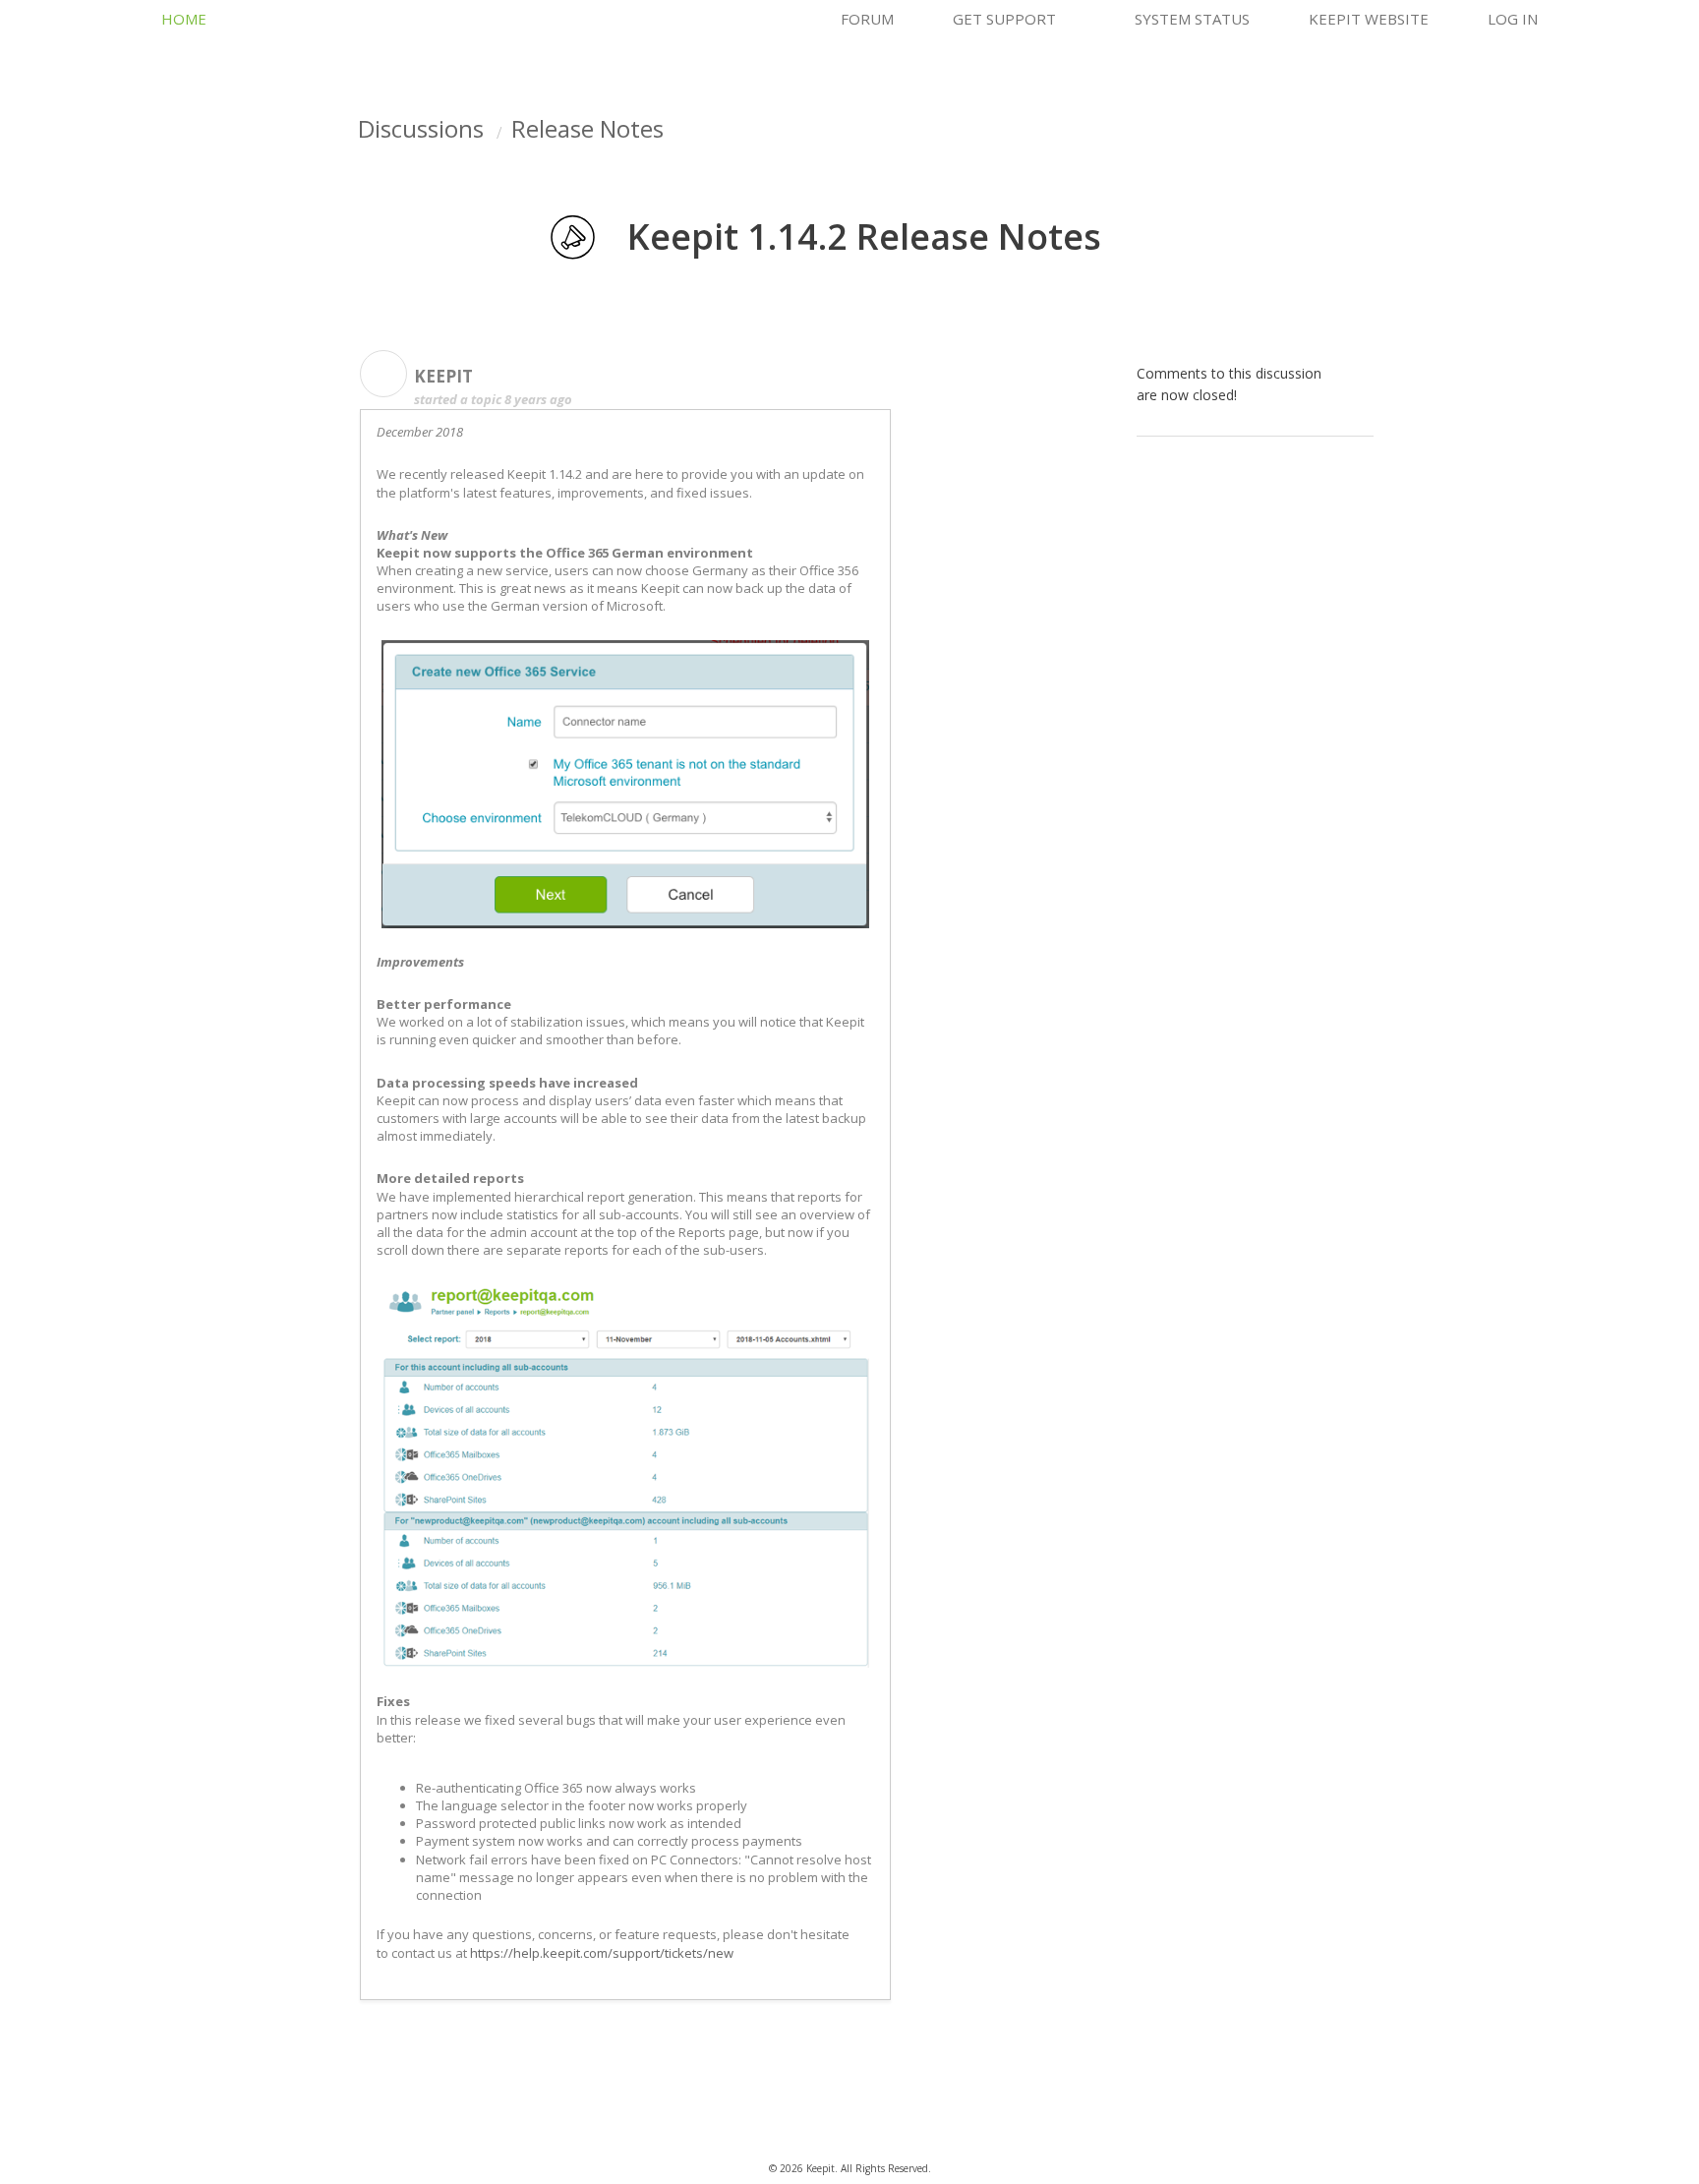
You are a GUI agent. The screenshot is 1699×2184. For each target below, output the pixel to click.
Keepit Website (1369, 19)
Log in (1513, 19)
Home (184, 19)
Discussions (421, 128)
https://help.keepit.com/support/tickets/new (602, 1953)
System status (1192, 19)
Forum (867, 19)
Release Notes (587, 128)
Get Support (1004, 19)
